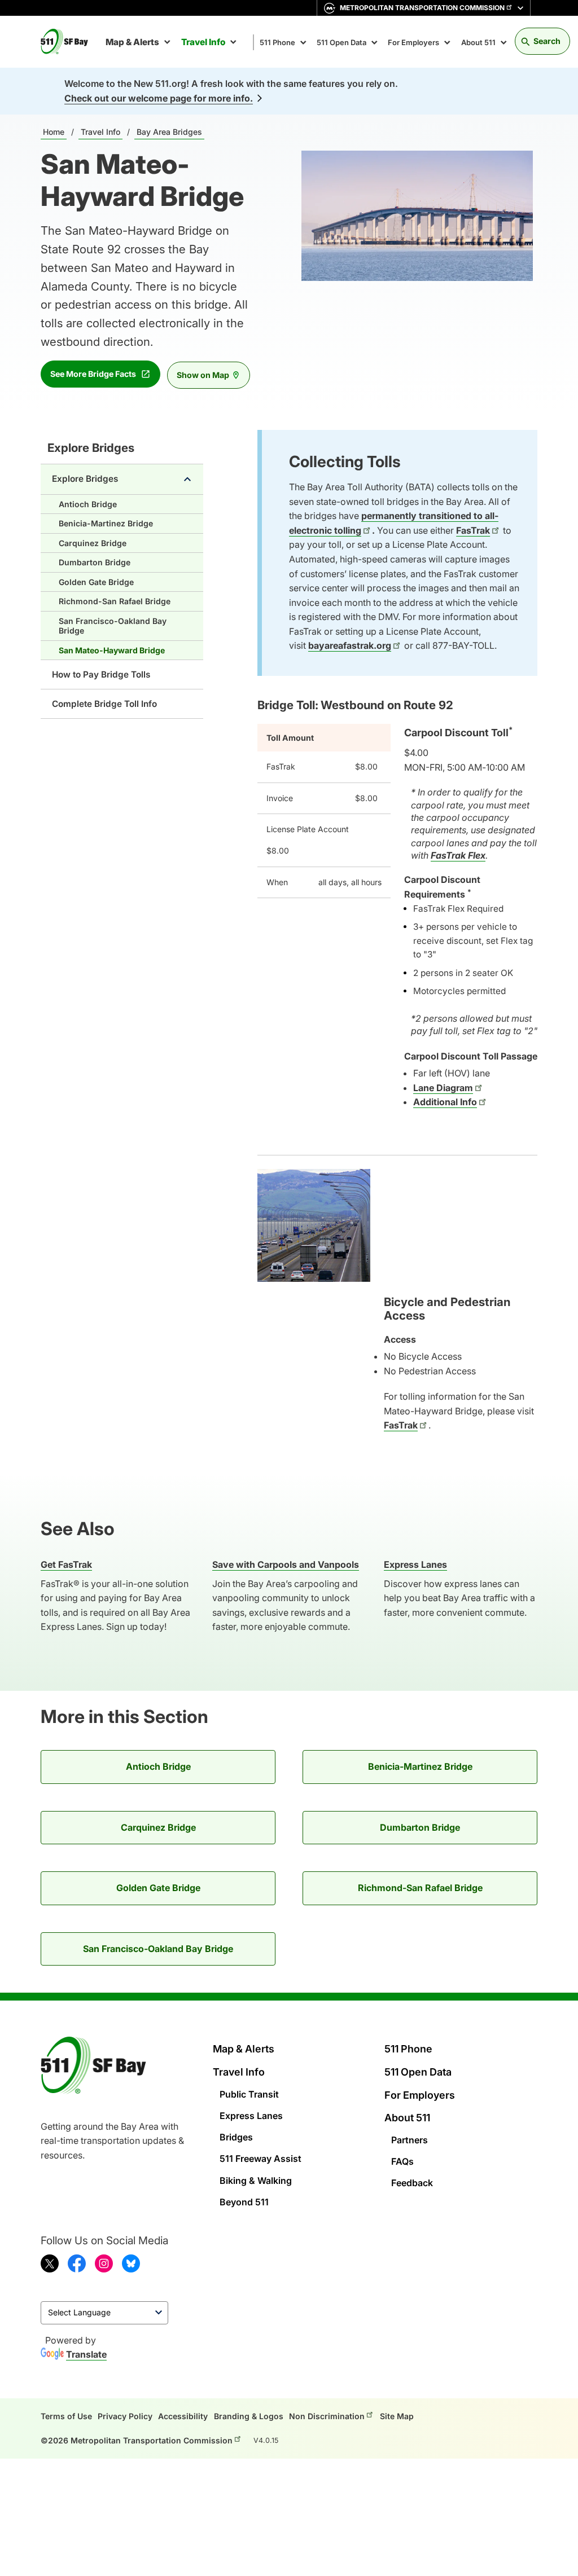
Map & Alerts (132, 42)
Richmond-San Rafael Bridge (115, 601)
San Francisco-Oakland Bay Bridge (113, 626)
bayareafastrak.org (350, 645)
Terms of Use (66, 2416)
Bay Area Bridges (169, 132)
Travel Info (203, 42)
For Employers (413, 42)
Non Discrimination (327, 2416)
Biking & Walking (256, 2181)
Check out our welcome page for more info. (159, 98)
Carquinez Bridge (93, 543)
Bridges (236, 2137)
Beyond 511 (244, 2202)
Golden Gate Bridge (96, 582)
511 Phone (277, 42)
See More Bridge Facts (93, 374)
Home (54, 132)
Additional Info (445, 1102)
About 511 (478, 42)
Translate (86, 2354)
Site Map (397, 2416)
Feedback (412, 2183)
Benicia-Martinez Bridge (106, 523)
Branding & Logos (249, 2416)
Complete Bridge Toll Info (104, 704)
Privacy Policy (125, 2416)
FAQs (402, 2161)
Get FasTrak (66, 1564)
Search (547, 41)
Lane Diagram (443, 1088)
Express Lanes (251, 2116)
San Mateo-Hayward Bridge (112, 650)
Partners (410, 2140)
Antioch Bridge (88, 504)
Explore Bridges (91, 448)
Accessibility (183, 2416)
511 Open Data (341, 42)
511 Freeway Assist (260, 2159)
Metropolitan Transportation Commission (422, 8)
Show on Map (203, 375)
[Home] (69, 42)
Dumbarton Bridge (95, 562)
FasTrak (473, 530)
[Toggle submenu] (187, 479)
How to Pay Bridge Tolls (101, 674)
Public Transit (249, 2094)
